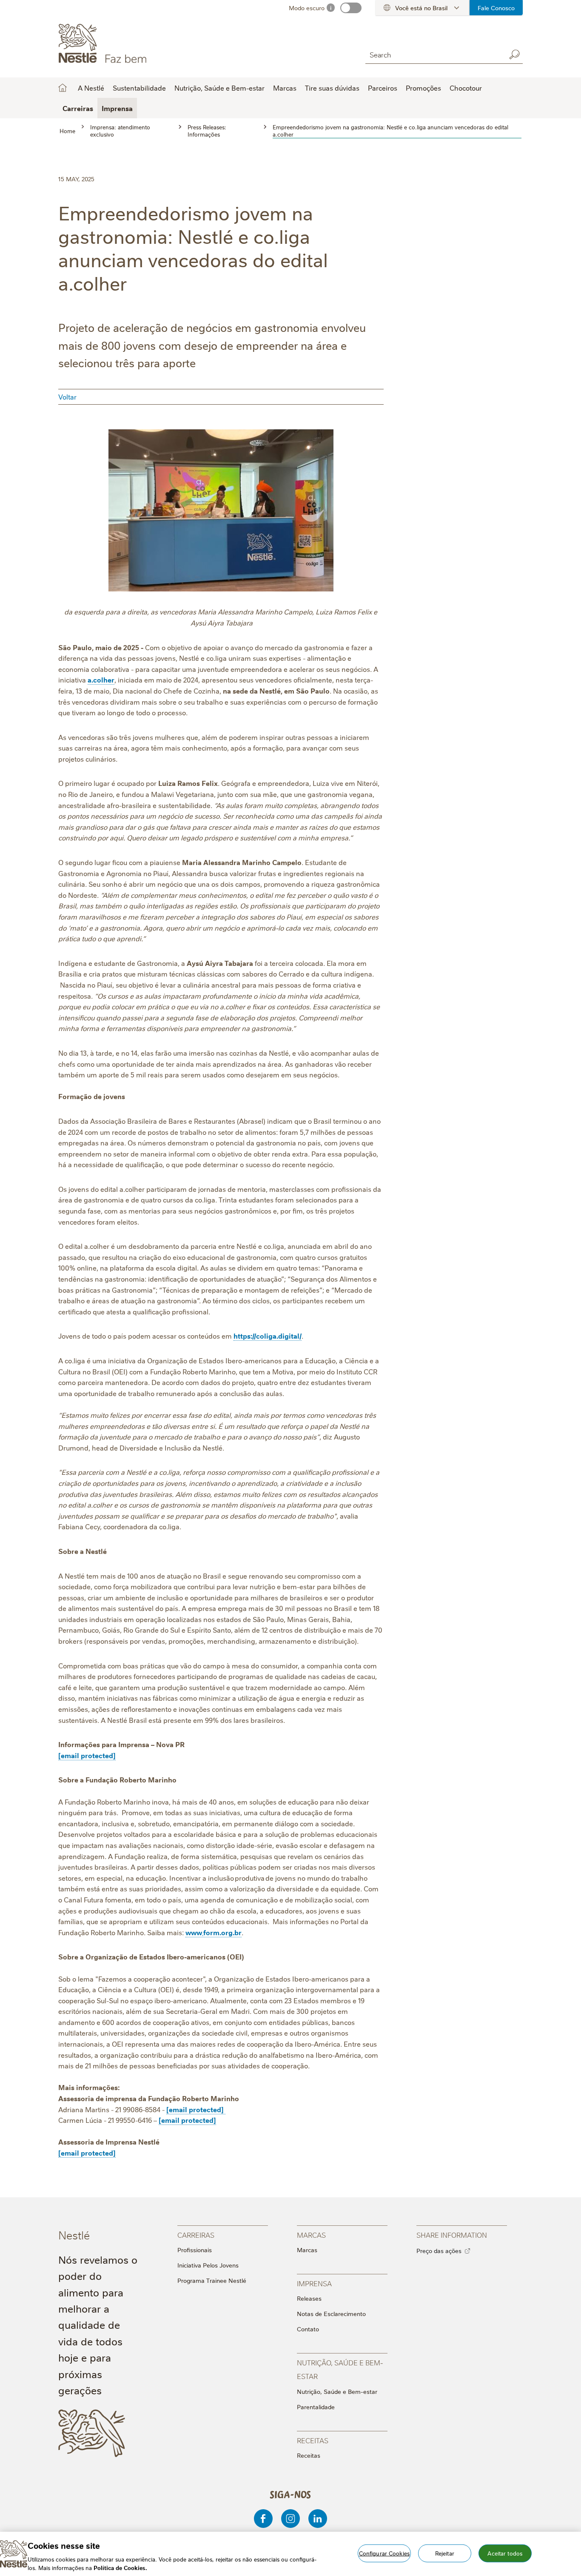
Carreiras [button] (78, 108)
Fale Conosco (496, 8)
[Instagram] (290, 2519)
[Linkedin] (318, 2519)
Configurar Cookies (384, 2553)
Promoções (423, 88)
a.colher (101, 680)
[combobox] (433, 54)
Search (514, 54)
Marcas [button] (285, 88)
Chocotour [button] (466, 88)
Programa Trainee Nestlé (212, 2280)
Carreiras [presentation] (196, 2235)
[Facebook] (263, 2519)
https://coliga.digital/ (268, 1336)
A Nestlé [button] (91, 88)
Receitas (309, 2455)
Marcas (307, 2250)
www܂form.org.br (214, 1932)
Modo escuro (307, 8)
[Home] (135, 44)
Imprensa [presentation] (314, 2283)
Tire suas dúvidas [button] (332, 88)
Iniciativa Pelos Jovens (208, 2265)
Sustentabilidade (139, 88)
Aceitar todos (505, 2553)
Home (63, 88)
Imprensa (117, 108)
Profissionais (195, 2250)
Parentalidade (316, 2407)
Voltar (67, 397)
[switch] (351, 8)
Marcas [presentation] (311, 2235)
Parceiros (383, 88)
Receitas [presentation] (313, 2440)
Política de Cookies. (120, 2567)
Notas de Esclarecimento (331, 2313)
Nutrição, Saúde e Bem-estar (337, 2391)
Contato (308, 2329)
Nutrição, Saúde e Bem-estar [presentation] (340, 2369)
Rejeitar (445, 2553)
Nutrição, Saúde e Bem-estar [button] (219, 88)
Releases (309, 2298)
